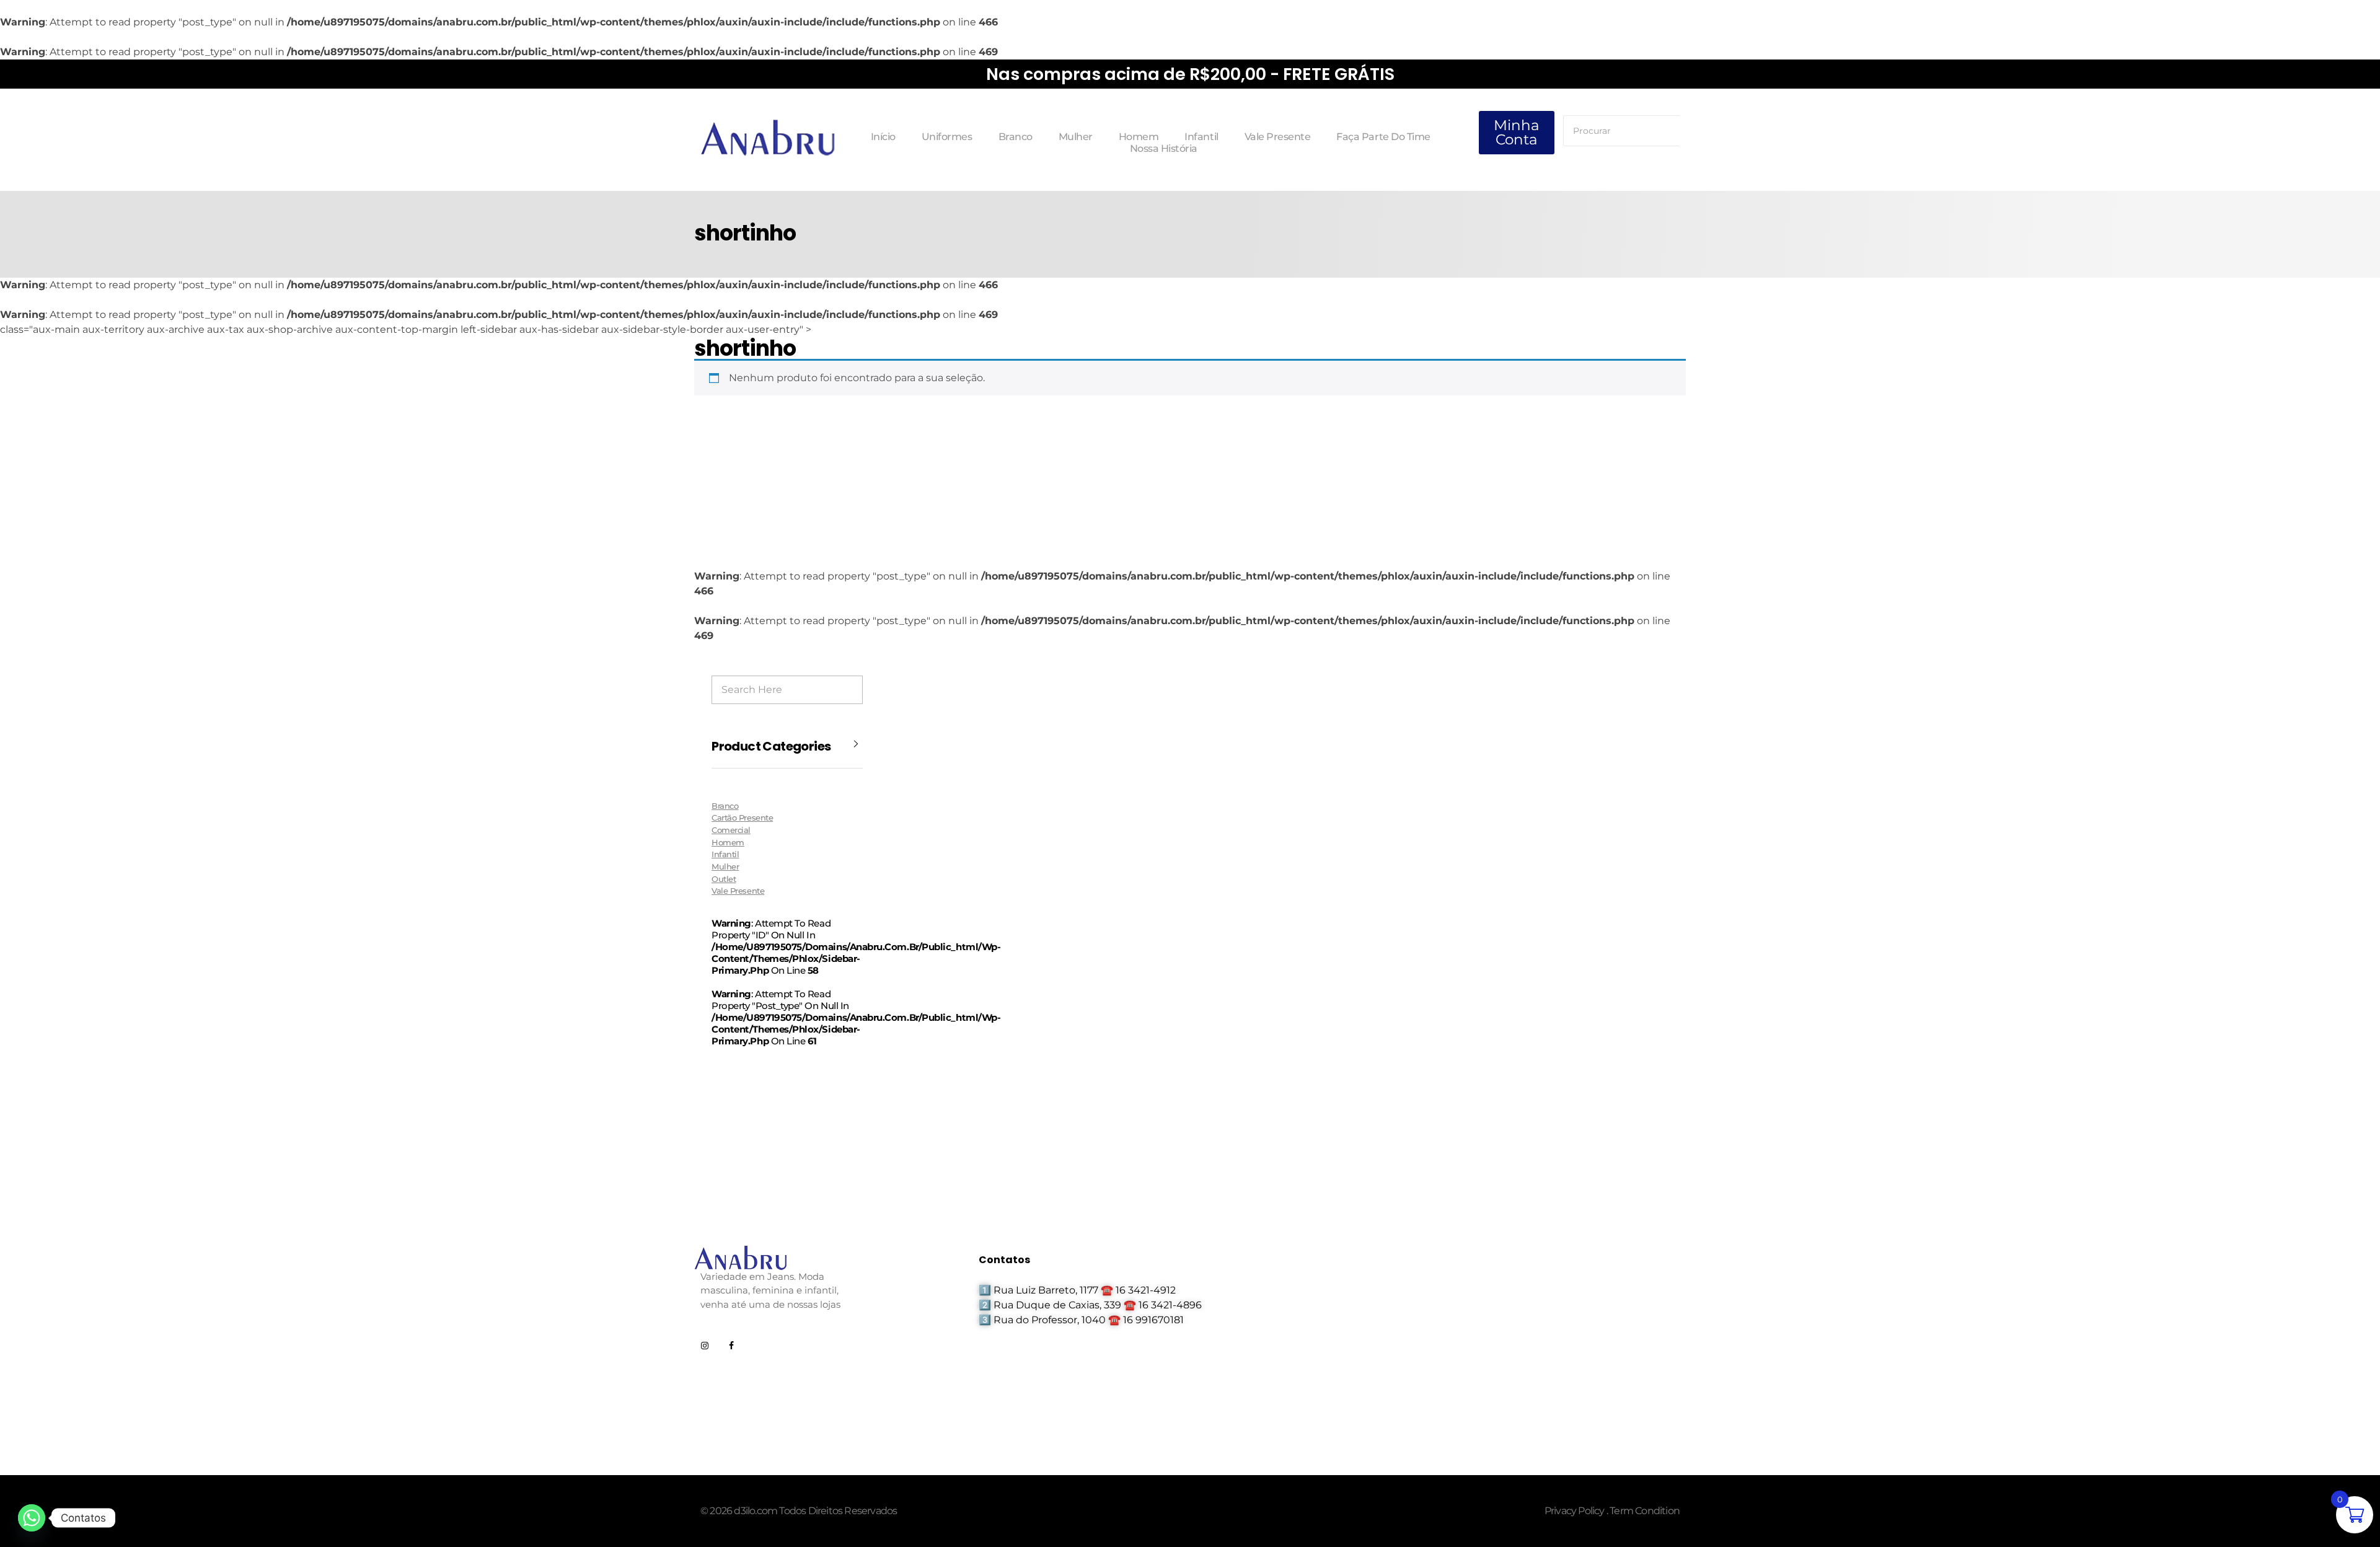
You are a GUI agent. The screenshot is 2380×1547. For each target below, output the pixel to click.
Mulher (725, 866)
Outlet (724, 879)
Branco (725, 806)
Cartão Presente (742, 818)
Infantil (725, 854)
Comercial (731, 830)
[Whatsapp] (32, 1518)
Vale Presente (738, 891)
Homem (728, 842)
